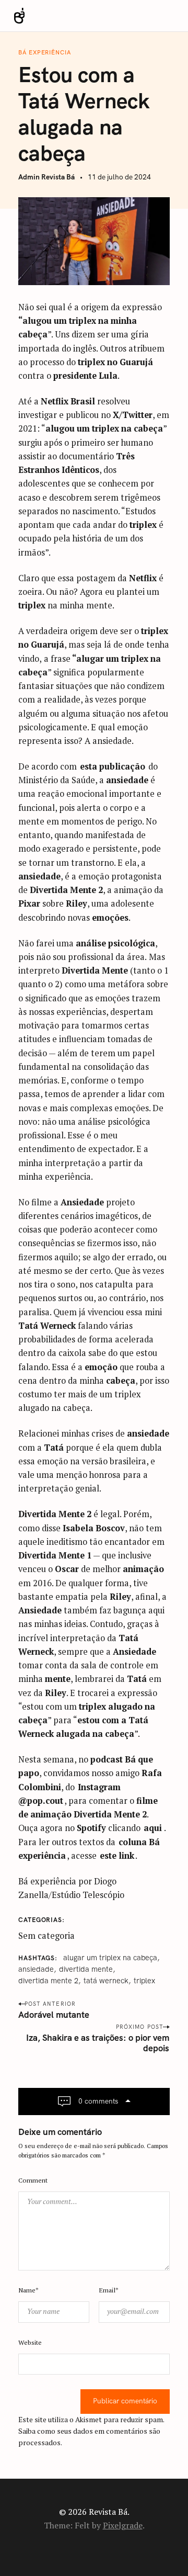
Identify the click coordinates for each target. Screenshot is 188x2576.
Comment (33, 2180)
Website (30, 2342)
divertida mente (86, 1969)
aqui (153, 1828)
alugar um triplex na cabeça (110, 1958)
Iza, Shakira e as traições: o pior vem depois (98, 2043)
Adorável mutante (54, 2015)
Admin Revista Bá (46, 177)
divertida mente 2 (48, 1981)
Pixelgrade (123, 2525)
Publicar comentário (125, 2401)
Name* (28, 2290)
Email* (109, 2290)
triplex (144, 1981)
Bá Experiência (44, 53)
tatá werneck (106, 1981)
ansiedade (36, 1969)
